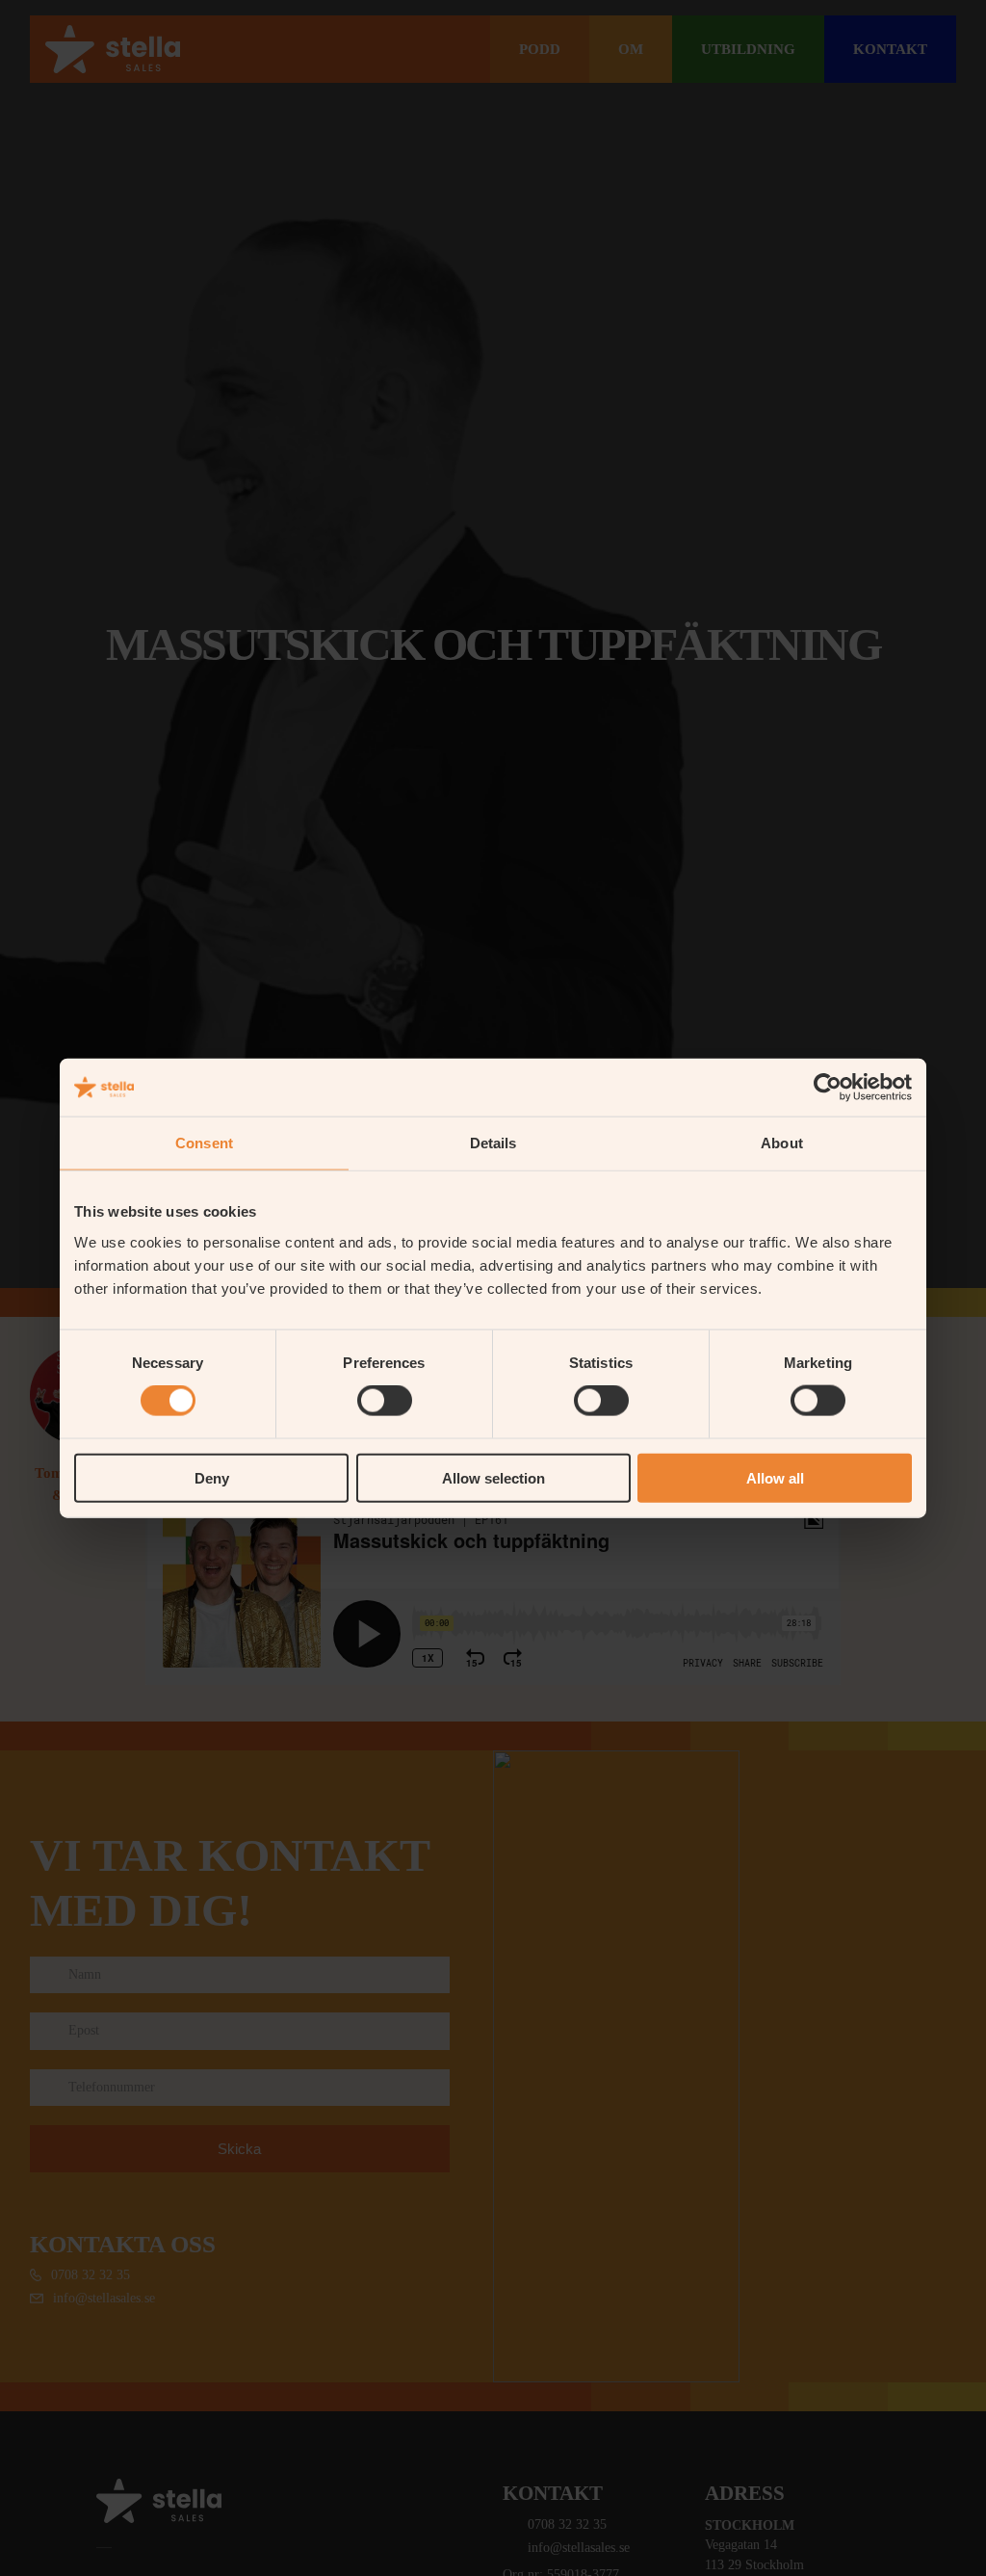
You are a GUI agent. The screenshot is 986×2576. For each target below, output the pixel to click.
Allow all (775, 1477)
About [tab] (782, 1143)
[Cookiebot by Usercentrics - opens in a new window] (828, 1088)
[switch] (385, 1401)
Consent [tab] (204, 1143)
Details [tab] (493, 1143)
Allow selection (493, 1477)
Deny (212, 1477)
